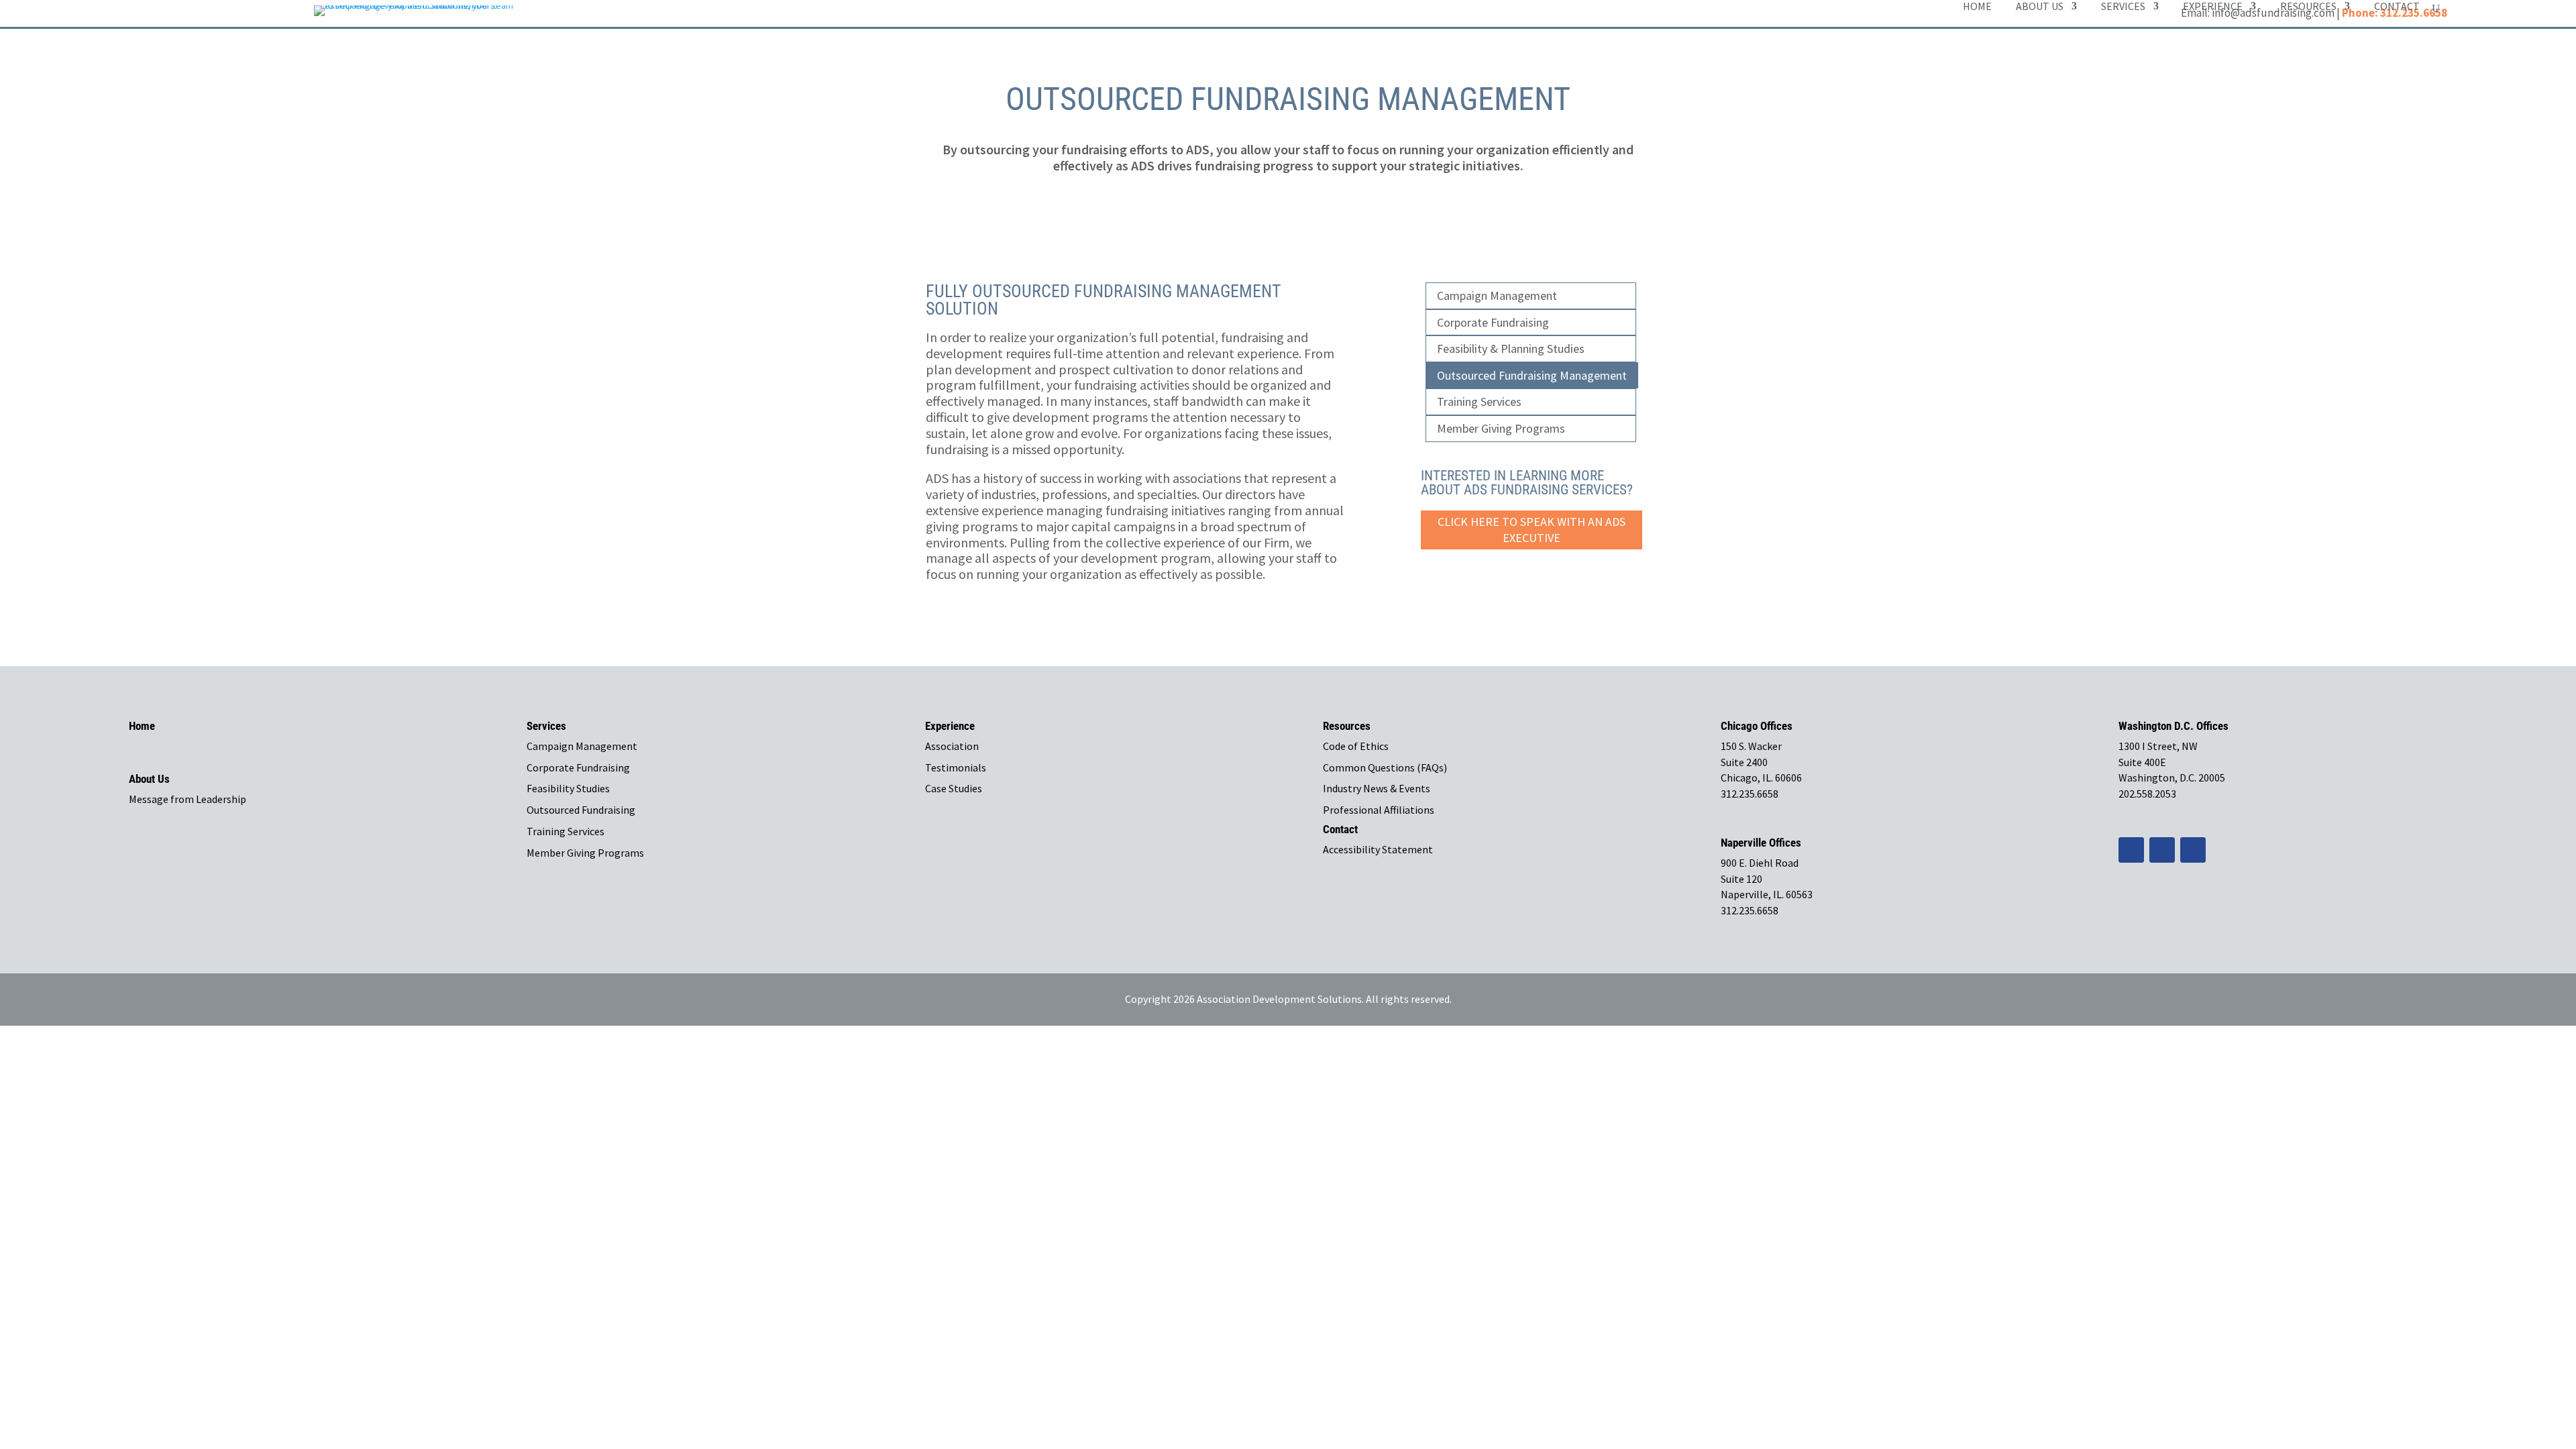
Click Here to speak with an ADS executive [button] (1532, 530)
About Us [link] (2040, 7)
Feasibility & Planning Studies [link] (1511, 348)
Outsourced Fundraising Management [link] (1532, 375)
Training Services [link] (1479, 401)
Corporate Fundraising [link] (1493, 322)
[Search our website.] (2436, 9)
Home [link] (1977, 7)
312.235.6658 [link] (1750, 794)
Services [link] (2123, 7)
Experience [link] (2213, 7)
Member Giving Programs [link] (1501, 428)
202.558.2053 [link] (2147, 794)
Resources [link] (2308, 7)
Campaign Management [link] (1497, 296)
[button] (2131, 850)
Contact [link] (2397, 7)
